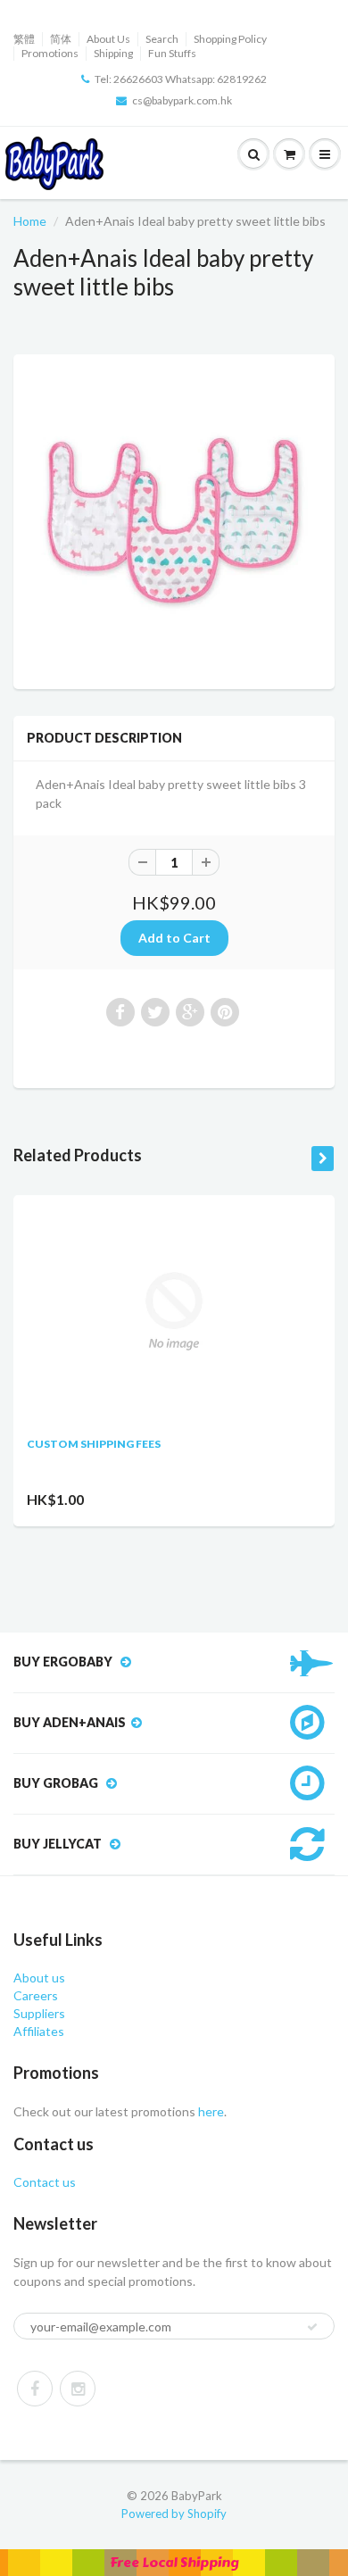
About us (39, 1978)
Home (30, 221)
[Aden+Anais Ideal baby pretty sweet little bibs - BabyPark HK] (174, 519)
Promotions (50, 53)
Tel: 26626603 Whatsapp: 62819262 (181, 79)
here (210, 2111)
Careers (36, 1995)
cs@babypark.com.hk (182, 100)
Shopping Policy (230, 39)
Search (162, 39)
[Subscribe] (312, 2327)
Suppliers (39, 2013)
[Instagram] (78, 2389)
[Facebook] (35, 2389)
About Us (108, 39)
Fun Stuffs (172, 53)
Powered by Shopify (174, 2514)
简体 (61, 39)
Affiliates (39, 2031)
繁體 (24, 39)
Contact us (45, 2182)
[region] (174, 2563)
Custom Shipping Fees (94, 1444)
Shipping (113, 53)
